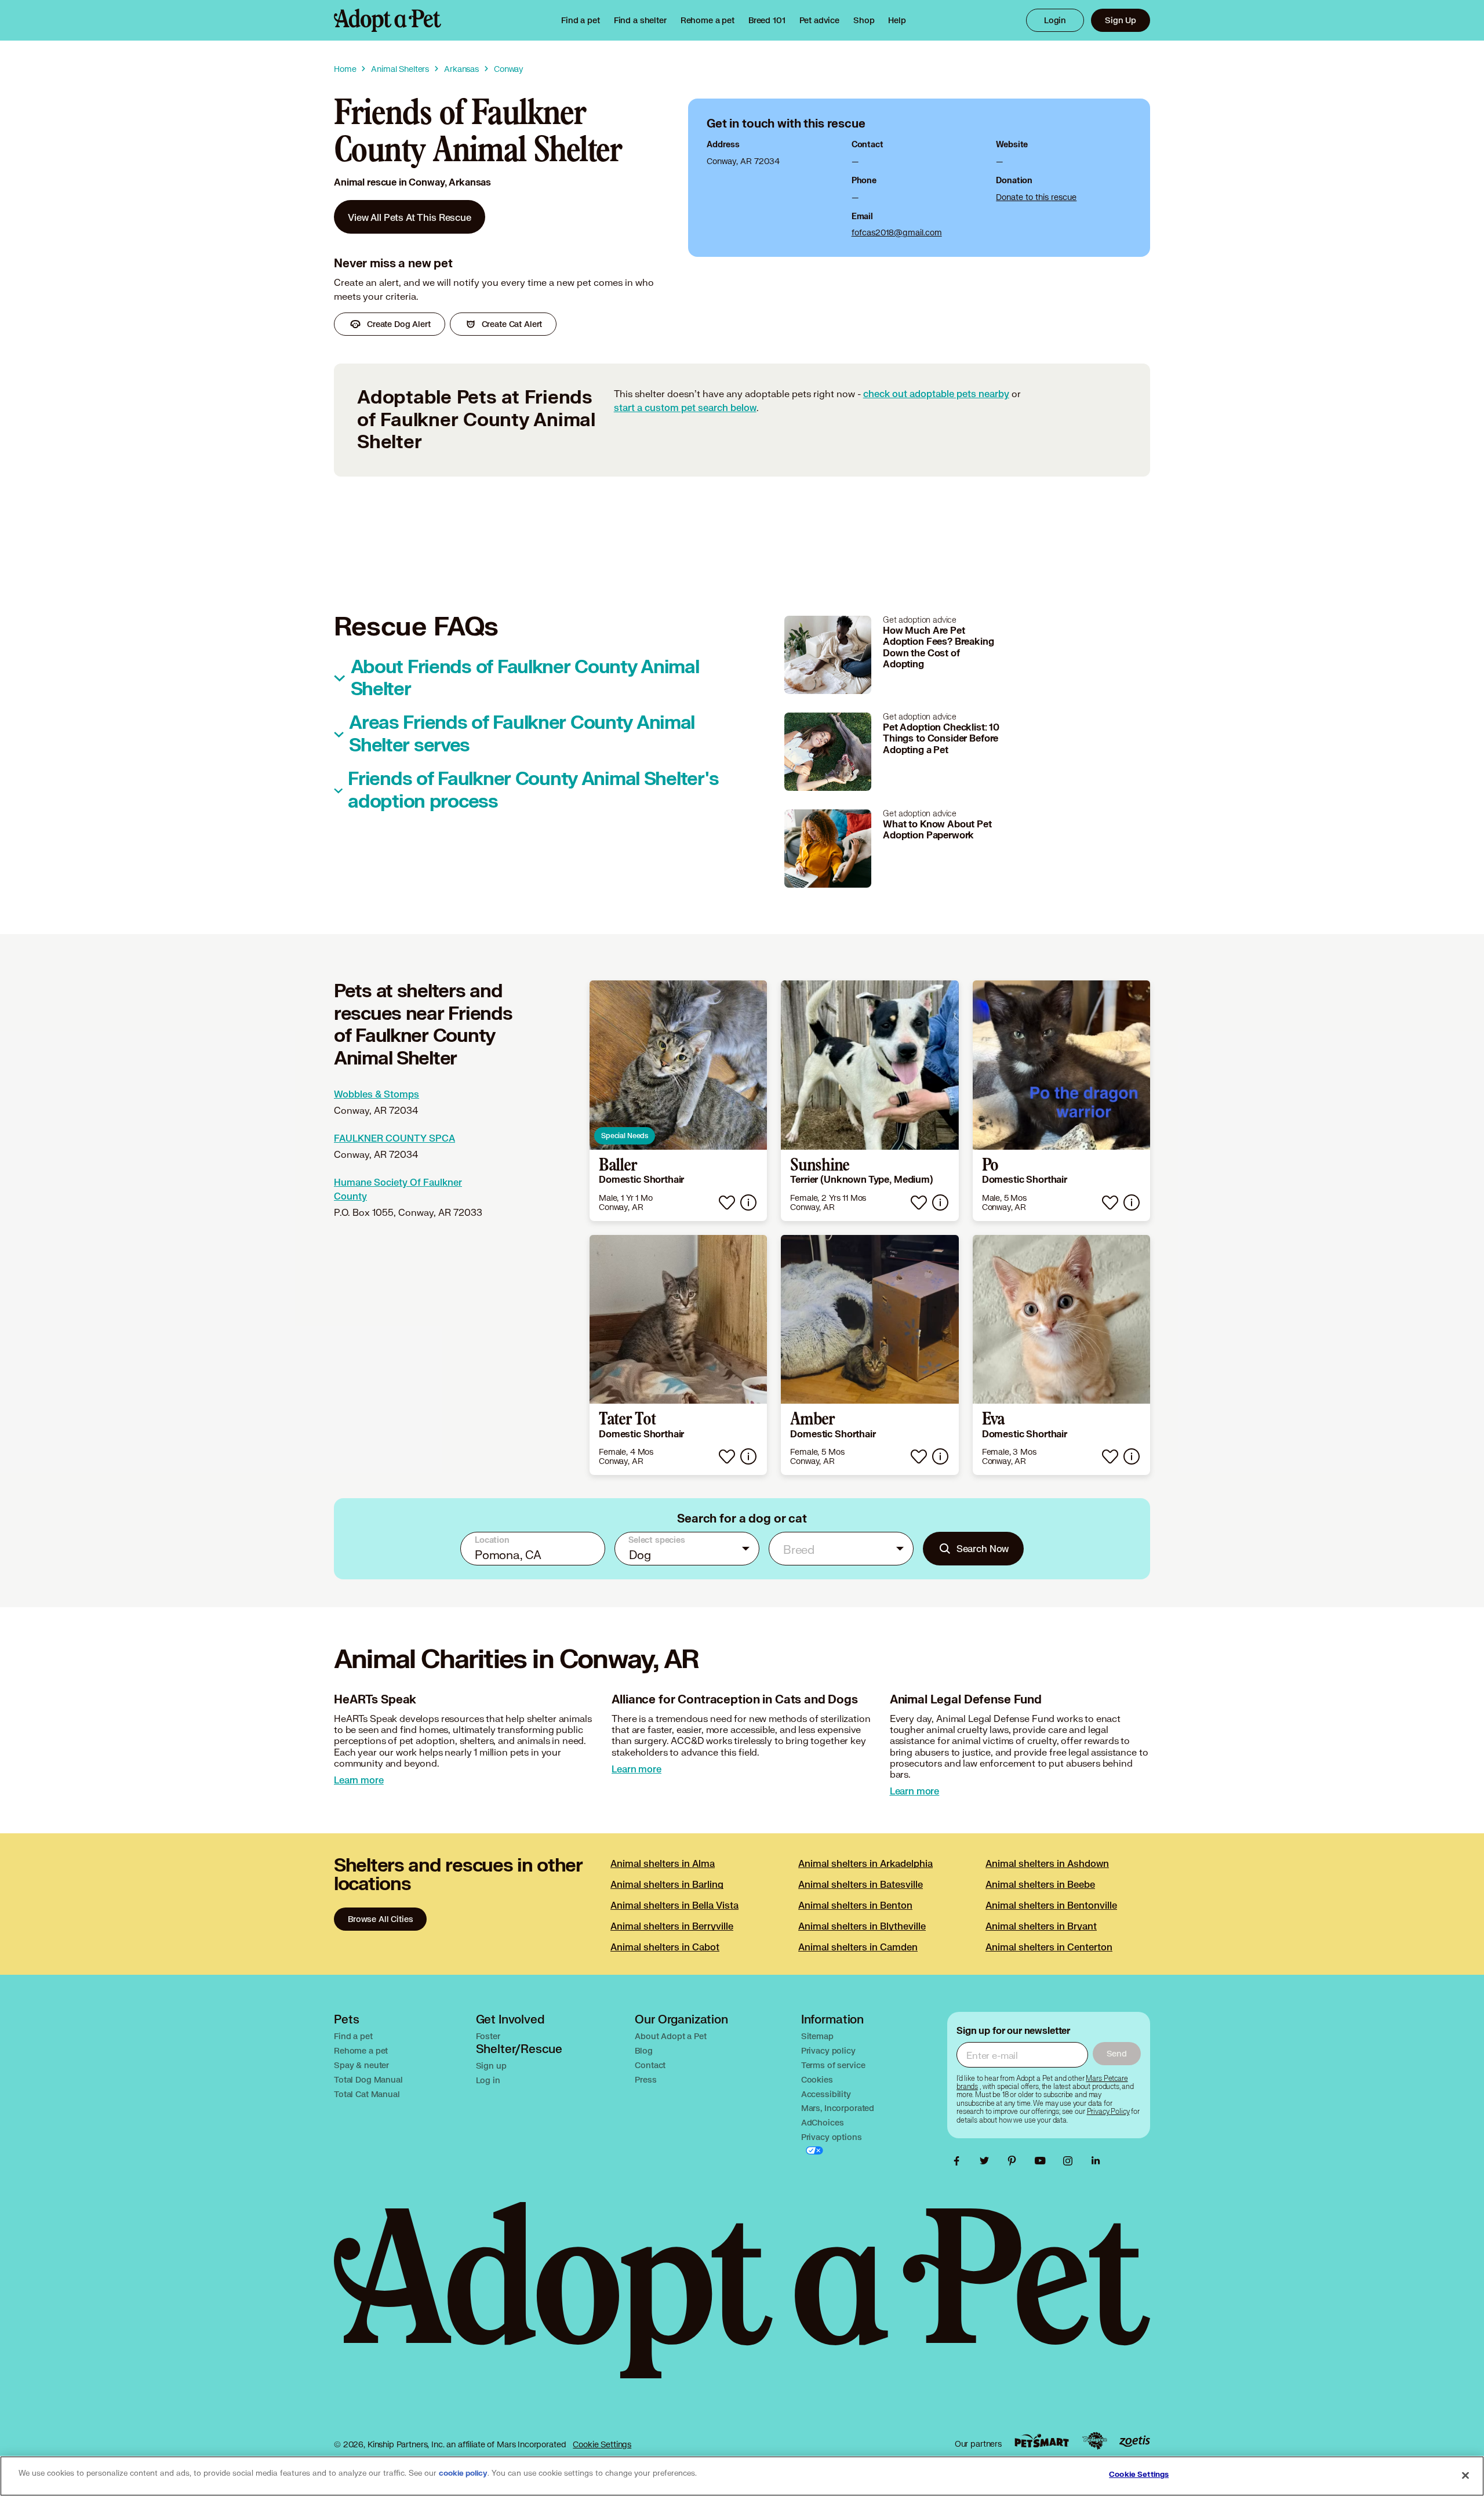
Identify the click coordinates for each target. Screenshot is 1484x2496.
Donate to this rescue (1036, 197)
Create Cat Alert (512, 324)
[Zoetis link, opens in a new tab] (1134, 2441)
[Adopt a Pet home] (388, 20)
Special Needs (625, 1136)
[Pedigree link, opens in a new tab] (1094, 2441)
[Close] (1465, 2475)
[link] (708, 20)
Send (1117, 2053)
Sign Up (1121, 20)
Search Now (983, 1548)
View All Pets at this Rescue (410, 217)
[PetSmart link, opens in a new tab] (1042, 2441)
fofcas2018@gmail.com (897, 232)
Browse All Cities (380, 1919)
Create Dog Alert (399, 324)
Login (1055, 20)
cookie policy (463, 2473)
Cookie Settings (602, 2444)
